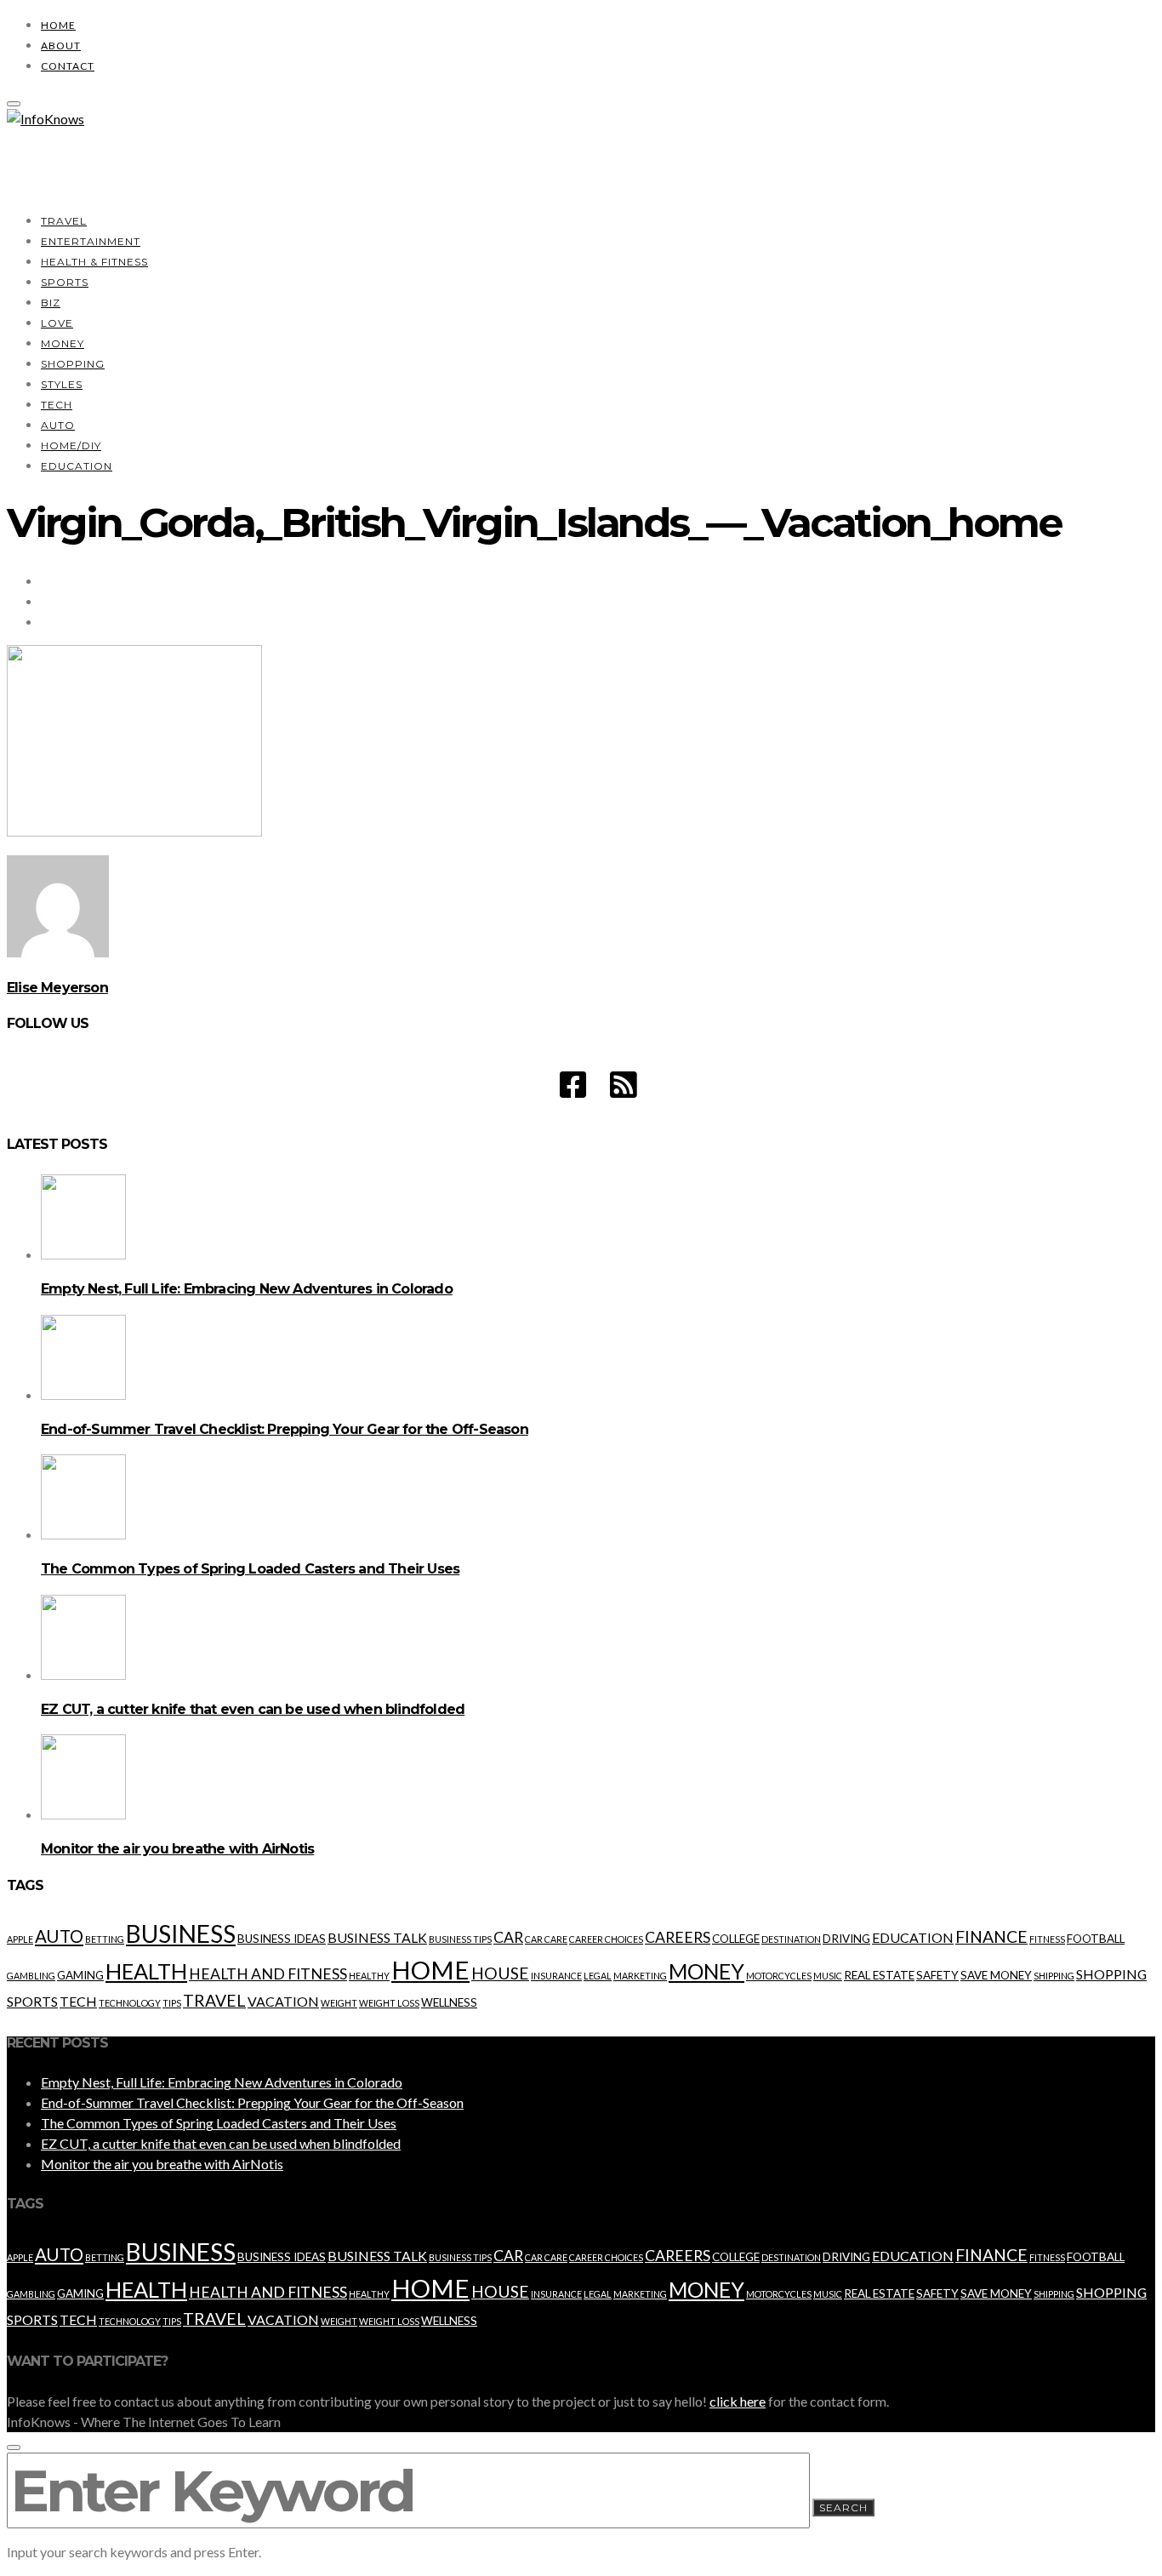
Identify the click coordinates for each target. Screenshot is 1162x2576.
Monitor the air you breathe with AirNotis (177, 1849)
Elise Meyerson (57, 988)
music (828, 1976)
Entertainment (91, 241)
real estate (879, 1975)
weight (339, 2003)
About (61, 46)
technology (130, 2003)
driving (846, 1939)
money (706, 1971)
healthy (369, 1976)
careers (678, 1937)
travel (214, 2000)
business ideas (282, 1939)
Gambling (31, 1976)
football (1096, 1939)
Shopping (73, 364)
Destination (791, 1939)
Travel (64, 221)
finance (991, 1936)
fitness (1047, 1939)
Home (58, 25)
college (736, 1939)
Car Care (546, 1939)
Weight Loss (389, 2003)
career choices (606, 1939)
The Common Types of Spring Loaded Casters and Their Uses (250, 1569)
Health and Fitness (268, 1974)
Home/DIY (71, 446)
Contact (68, 66)
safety (937, 1975)
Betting (105, 1939)
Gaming (80, 1975)
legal (598, 1976)
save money (996, 1975)
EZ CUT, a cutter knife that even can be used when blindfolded (253, 1709)
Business (181, 1933)
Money (63, 343)
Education (77, 466)
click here (738, 2401)
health (146, 1971)
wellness (449, 2002)
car (508, 1937)
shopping (1111, 1974)
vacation (283, 2001)
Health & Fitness (94, 262)
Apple (20, 1939)
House (500, 1973)
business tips (460, 1939)
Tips (172, 2003)
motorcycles (779, 1976)
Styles (62, 384)
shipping (1054, 1976)
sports (32, 2001)
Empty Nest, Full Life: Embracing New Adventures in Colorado (247, 1289)
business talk (377, 1937)
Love (57, 323)
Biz (51, 303)
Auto (58, 425)
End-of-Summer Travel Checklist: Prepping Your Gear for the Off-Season (285, 1429)
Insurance (556, 1976)
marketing (640, 1976)
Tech (57, 405)
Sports (65, 282)
